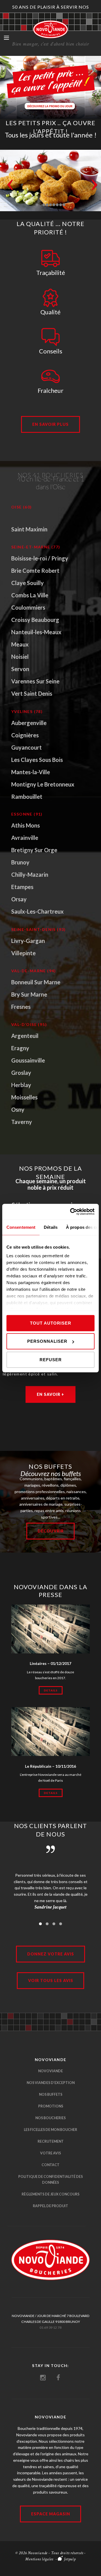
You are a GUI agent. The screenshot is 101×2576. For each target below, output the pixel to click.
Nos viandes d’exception (51, 2083)
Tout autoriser (51, 1323)
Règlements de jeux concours (50, 2194)
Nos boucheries (50, 2118)
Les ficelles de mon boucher (50, 2130)
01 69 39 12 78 (50, 2327)
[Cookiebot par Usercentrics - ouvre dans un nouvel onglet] (71, 1212)
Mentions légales (39, 2559)
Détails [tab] (51, 1227)
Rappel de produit (50, 2206)
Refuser (51, 1359)
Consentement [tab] (21, 1227)
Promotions (51, 2106)
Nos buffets (51, 2094)
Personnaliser (47, 1341)
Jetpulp (70, 2559)
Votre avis (50, 2153)
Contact (50, 2165)
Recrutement (51, 2141)
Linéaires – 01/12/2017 (50, 1663)
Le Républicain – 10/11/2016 (50, 1766)
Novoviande (50, 2071)
